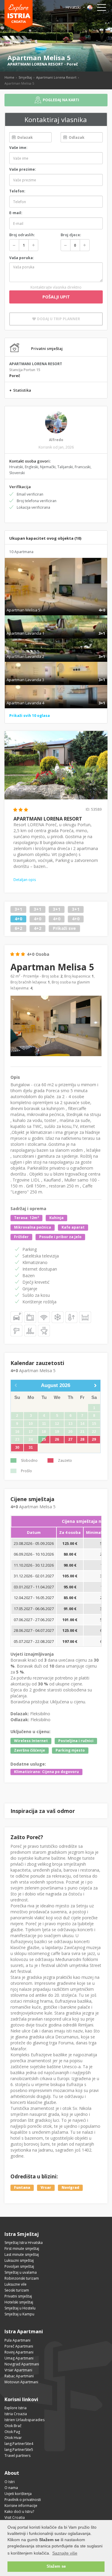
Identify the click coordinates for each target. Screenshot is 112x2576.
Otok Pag (12, 2432)
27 (70, 1439)
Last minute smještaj (22, 2254)
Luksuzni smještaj (19, 2260)
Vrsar (46, 2188)
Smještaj (25, 77)
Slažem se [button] (56, 2566)
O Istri (10, 2482)
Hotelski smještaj (19, 2302)
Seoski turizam (17, 2290)
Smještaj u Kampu (19, 2314)
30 (17, 1447)
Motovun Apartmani (21, 2382)
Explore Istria (16, 2408)
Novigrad (70, 2188)
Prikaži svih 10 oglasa (30, 716)
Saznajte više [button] (65, 2553)
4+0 (18, 919)
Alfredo (56, 440)
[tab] (56, 604)
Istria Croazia (16, 2414)
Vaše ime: (18, 148)
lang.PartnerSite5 (19, 2450)
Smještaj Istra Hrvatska (24, 2243)
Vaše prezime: (23, 169)
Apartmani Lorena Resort (56, 77)
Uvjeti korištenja (18, 2494)
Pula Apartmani (17, 2340)
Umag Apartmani (19, 2358)
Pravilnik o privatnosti (23, 2500)
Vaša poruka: (22, 258)
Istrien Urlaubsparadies (24, 2420)
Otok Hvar (13, 2438)
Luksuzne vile (16, 2284)
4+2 (37, 928)
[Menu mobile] (102, 9)
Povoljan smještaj (19, 2266)
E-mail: (16, 213)
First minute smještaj (22, 2249)
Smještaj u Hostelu (20, 2308)
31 (31, 1447)
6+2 (18, 928)
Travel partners (17, 2456)
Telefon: (17, 191)
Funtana (22, 2188)
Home (9, 77)
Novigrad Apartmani (22, 2364)
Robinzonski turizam (22, 2278)
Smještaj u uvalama (21, 2272)
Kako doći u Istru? (19, 2512)
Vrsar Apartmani (18, 2370)
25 (44, 1439)
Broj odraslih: (22, 235)
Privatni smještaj (18, 2296)
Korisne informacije (21, 2506)
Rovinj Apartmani (19, 2352)
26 (57, 1439)
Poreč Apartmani (19, 2346)
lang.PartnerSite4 (19, 2444)
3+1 (18, 909)
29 (94, 1439)
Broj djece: (71, 235)
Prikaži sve (64, 928)
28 (82, 1439)
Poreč (72, 64)
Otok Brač (13, 2426)
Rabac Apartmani (19, 2376)
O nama (11, 2488)
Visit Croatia (15, 2517)
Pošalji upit (56, 297)
